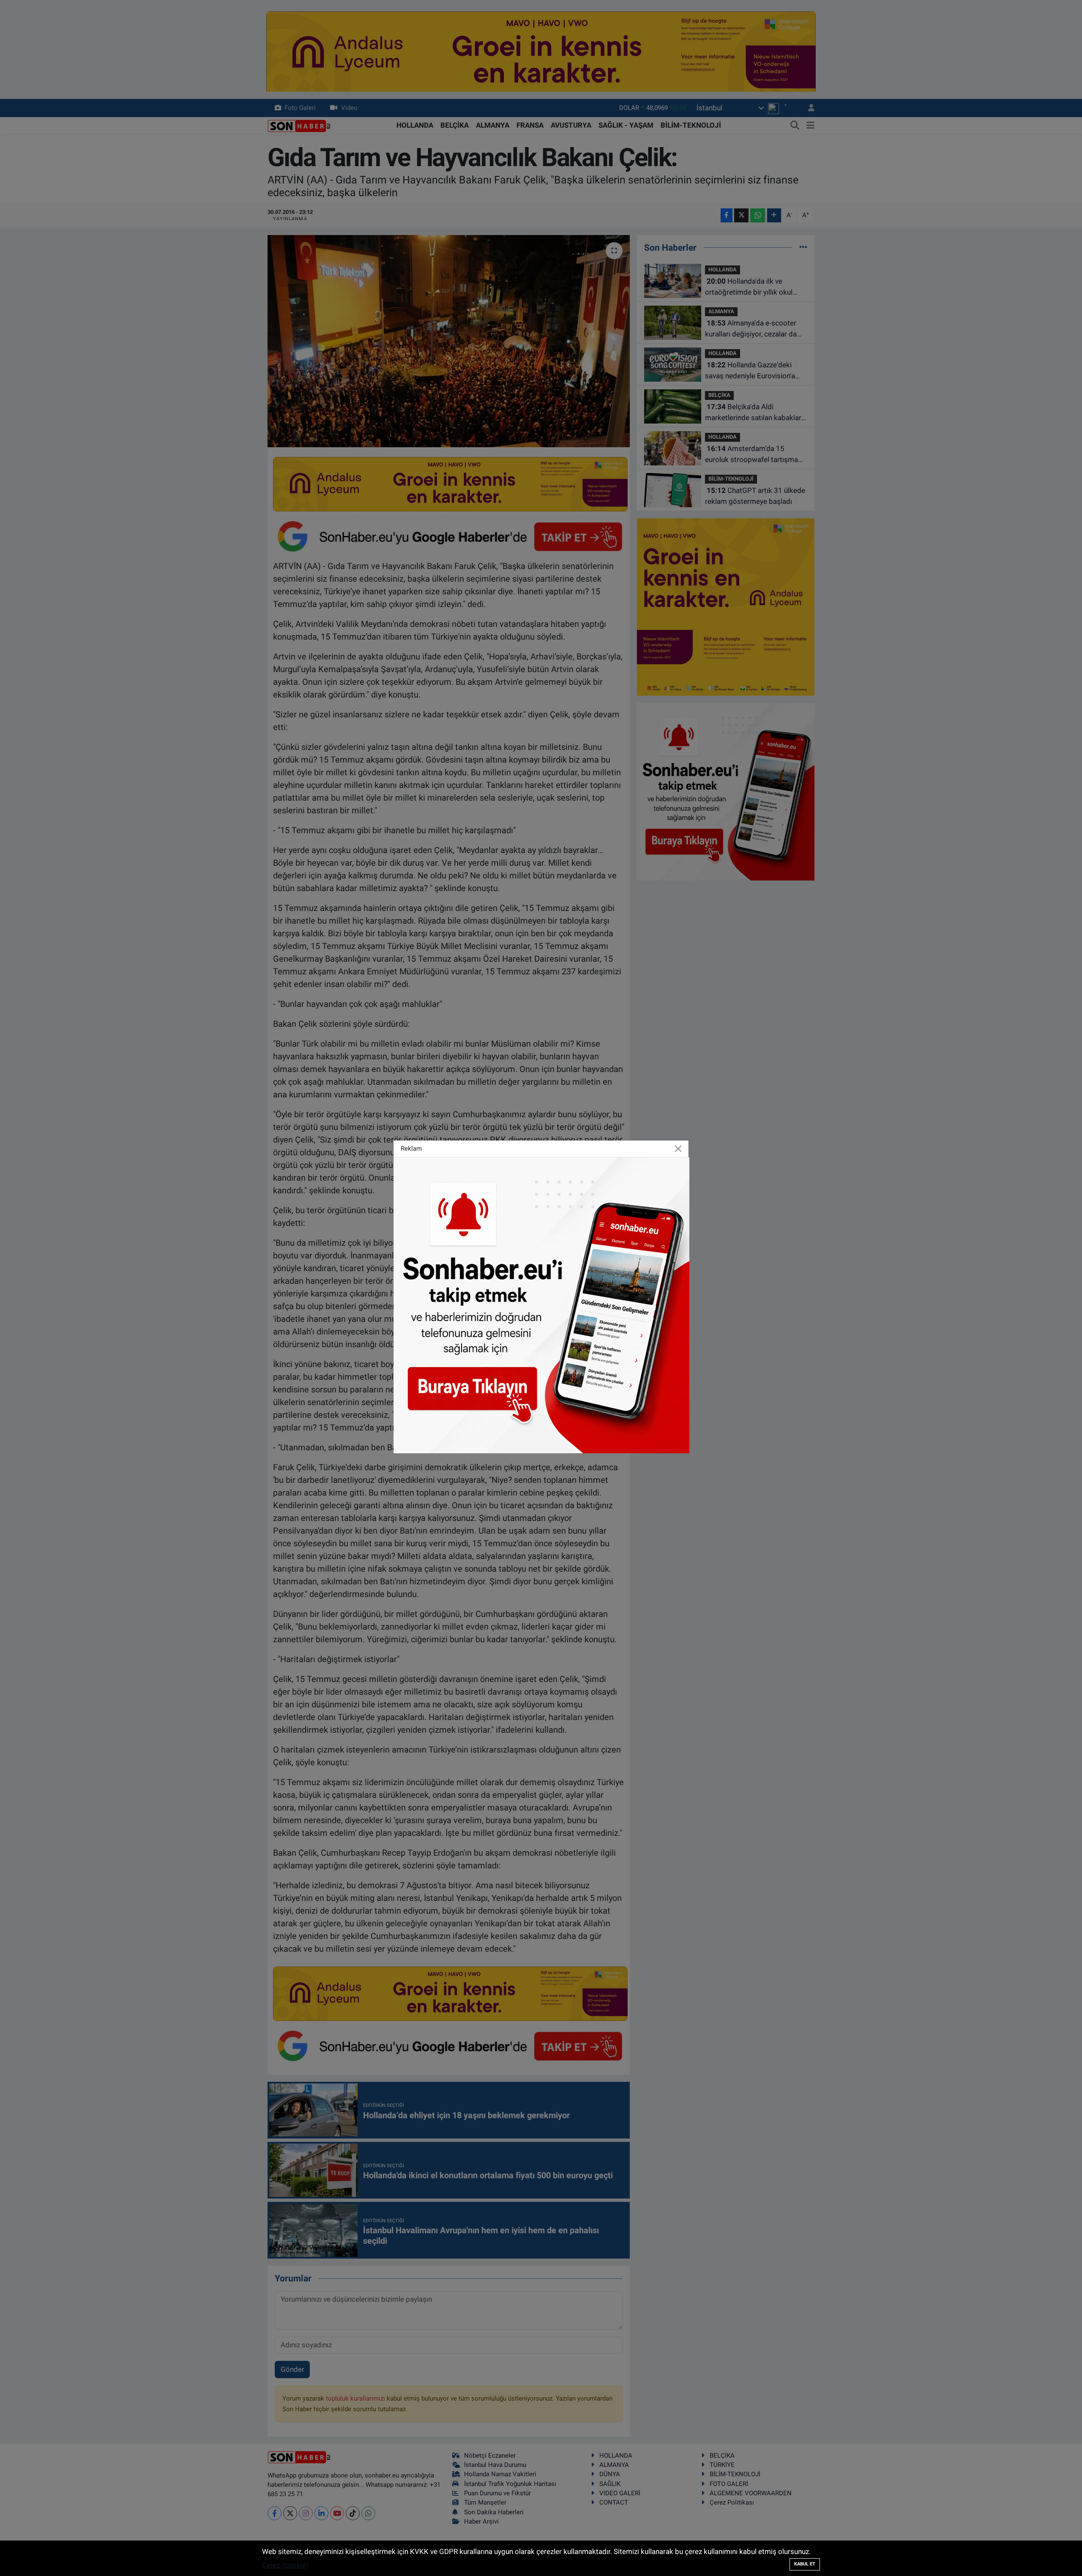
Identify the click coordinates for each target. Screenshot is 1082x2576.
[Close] (678, 1149)
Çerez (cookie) (285, 2565)
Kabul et (805, 2564)
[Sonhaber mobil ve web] (541, 1304)
